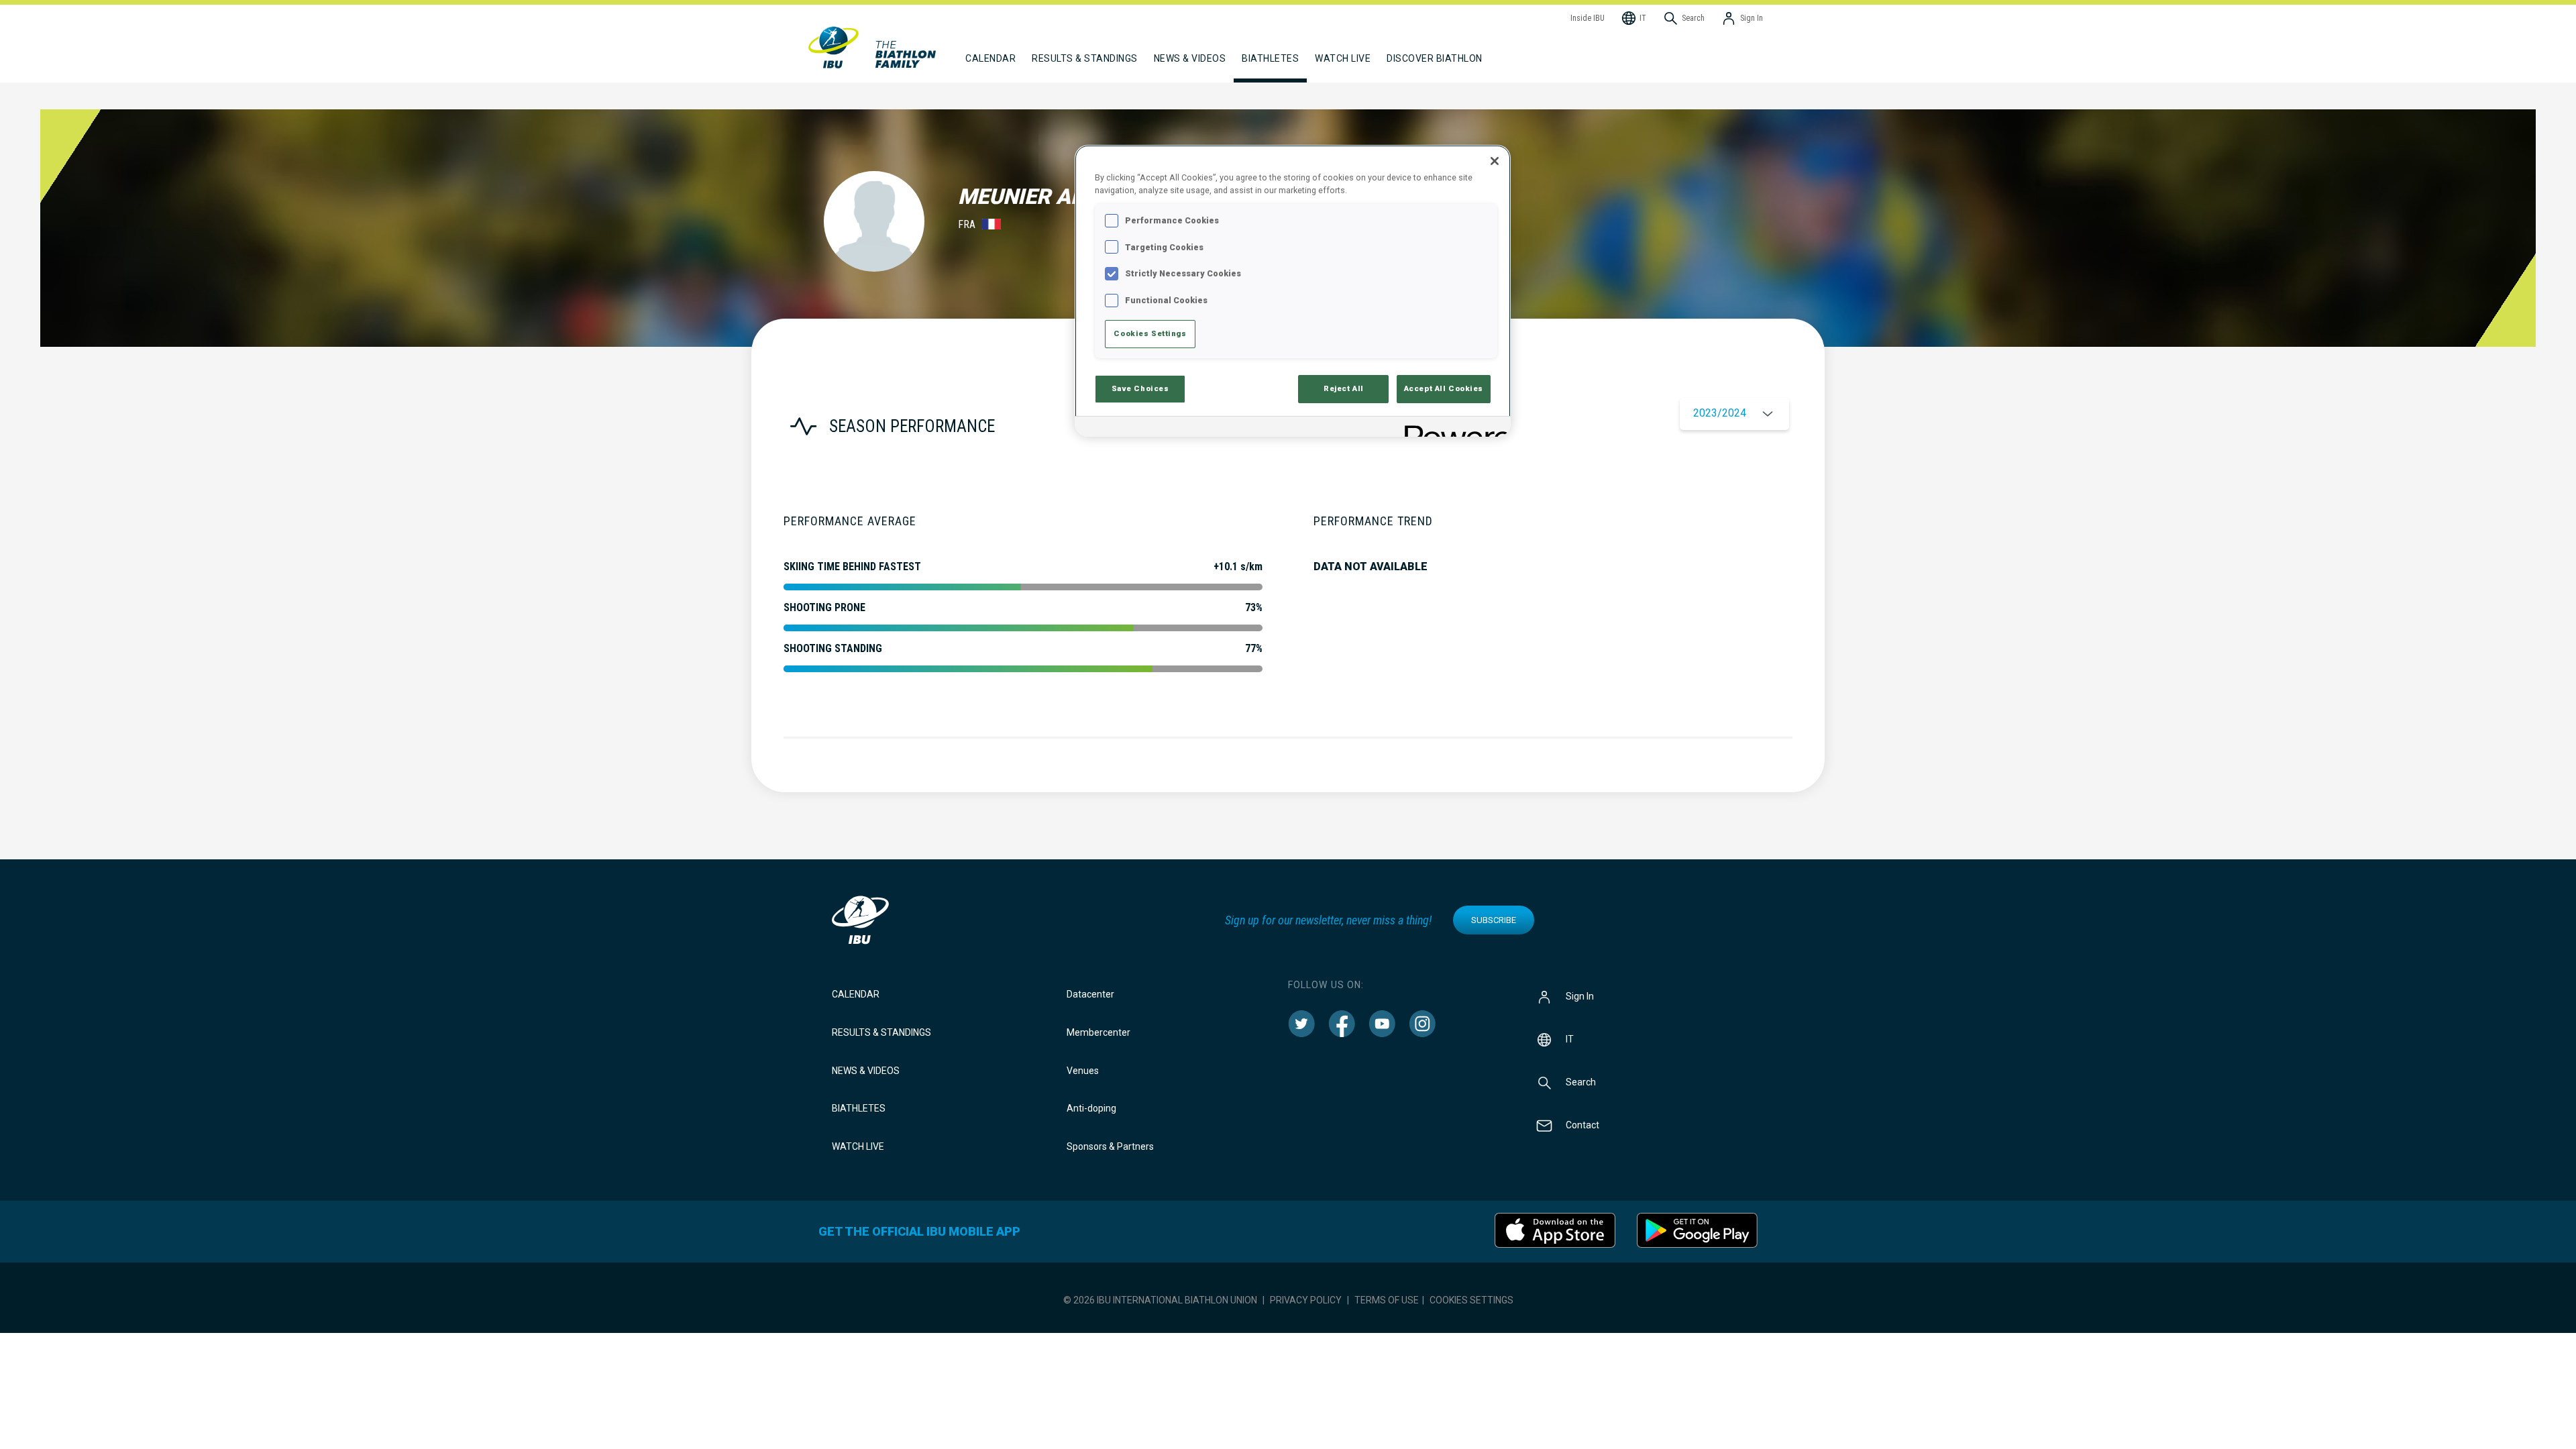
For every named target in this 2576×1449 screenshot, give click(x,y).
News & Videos (866, 1071)
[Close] (1495, 161)
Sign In (1580, 996)
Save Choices (1140, 388)
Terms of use (1387, 1300)
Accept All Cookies (1444, 388)
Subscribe (1494, 920)
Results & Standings (881, 1032)
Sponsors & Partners (1110, 1146)
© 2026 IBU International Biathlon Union (1160, 1300)
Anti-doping (1091, 1108)
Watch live (1343, 58)
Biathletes (859, 1108)
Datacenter (1090, 994)
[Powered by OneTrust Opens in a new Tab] (1453, 428)
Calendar (856, 994)
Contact (1582, 1125)
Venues (1083, 1071)
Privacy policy (1306, 1300)
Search (1581, 1082)
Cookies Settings (1471, 1300)
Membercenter (1098, 1032)
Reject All (1344, 388)
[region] (1293, 291)
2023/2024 (1720, 413)
